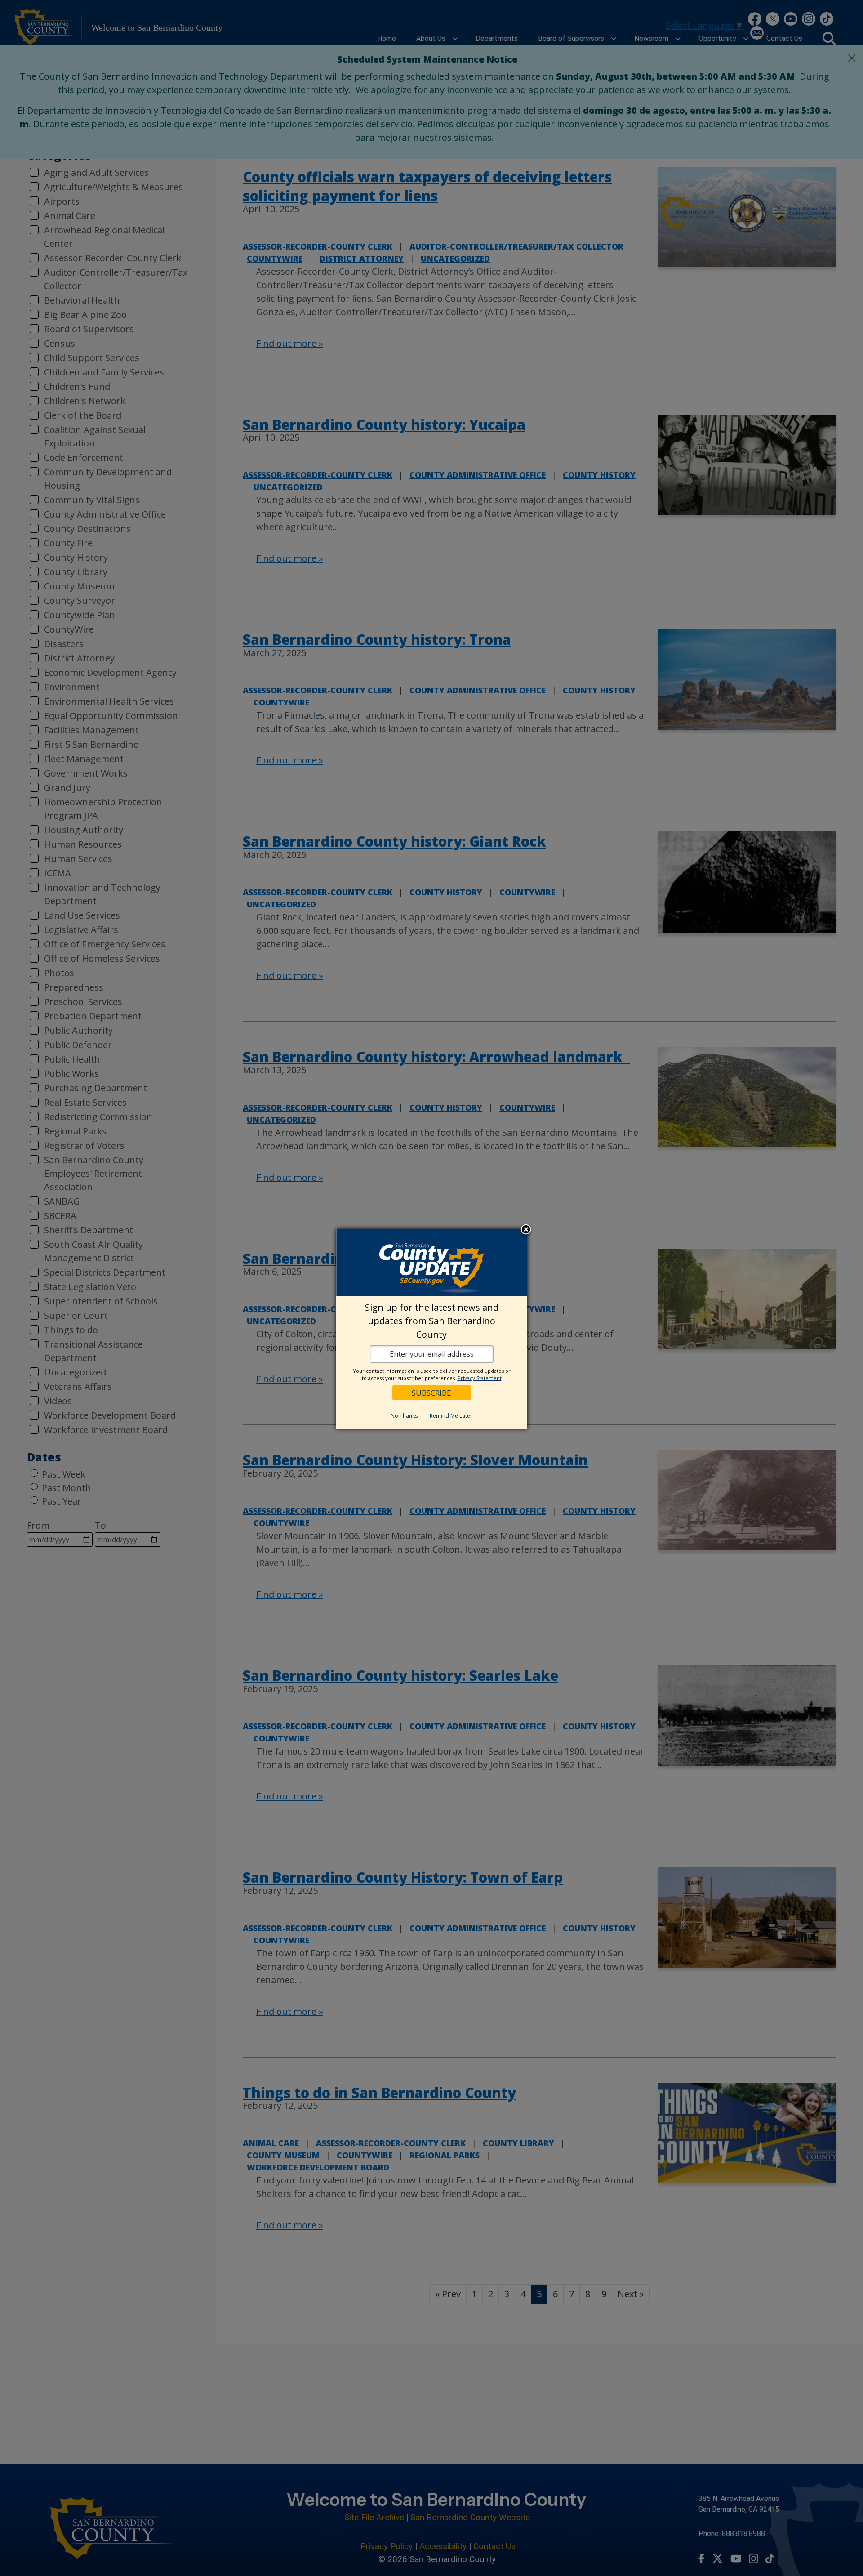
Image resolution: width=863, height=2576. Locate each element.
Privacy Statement (480, 1378)
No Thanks (404, 1416)
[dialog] (432, 1329)
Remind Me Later (451, 1416)
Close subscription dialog (526, 1230)
